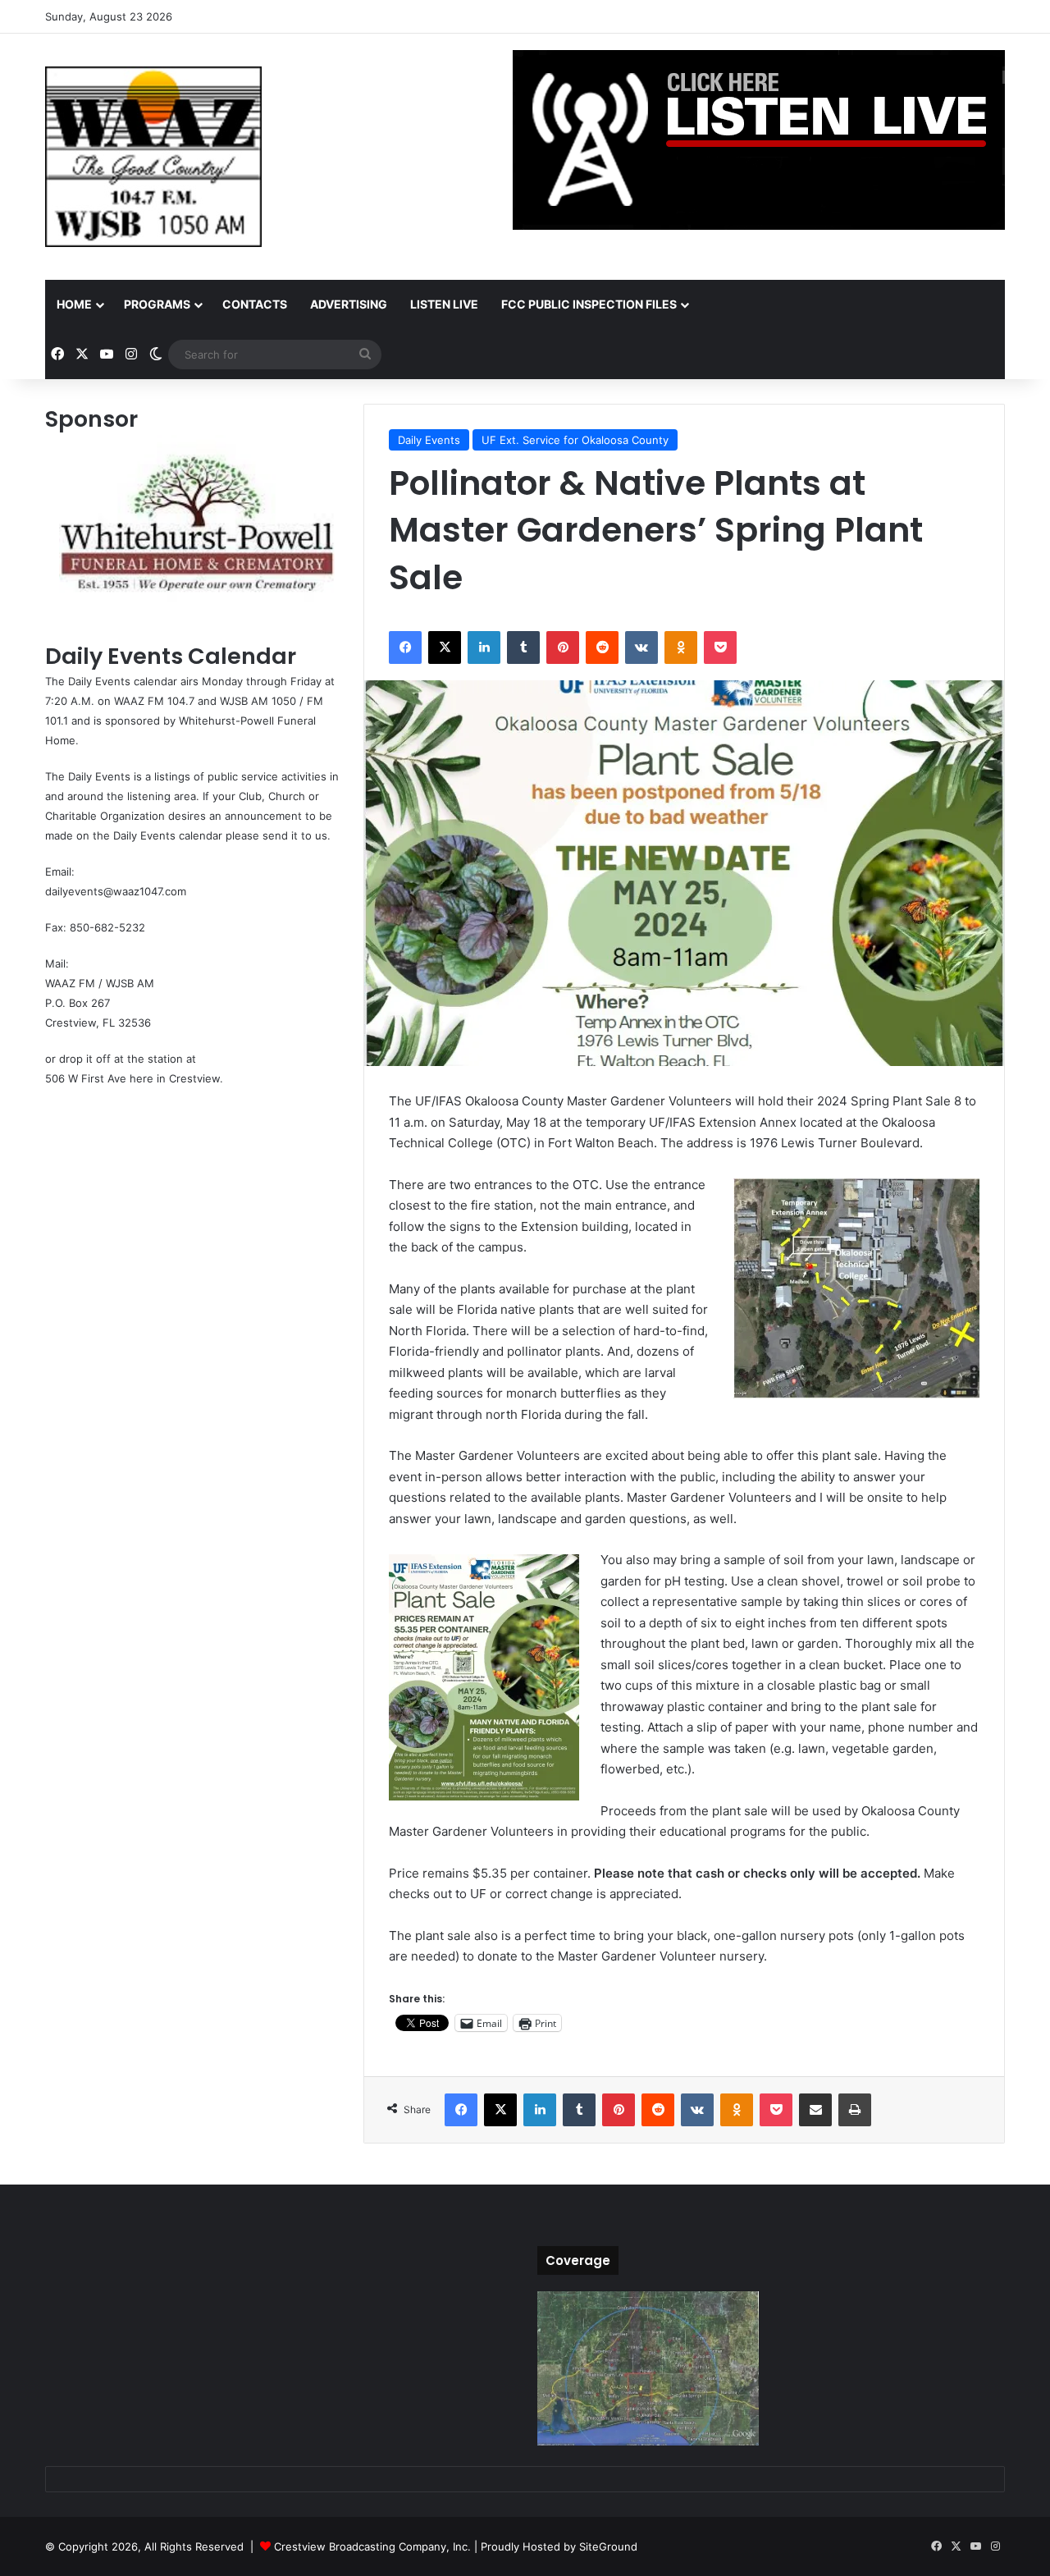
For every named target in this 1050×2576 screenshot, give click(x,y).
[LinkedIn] (484, 647)
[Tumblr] (523, 647)
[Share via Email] (815, 2110)
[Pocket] (720, 647)
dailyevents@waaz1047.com (116, 891)
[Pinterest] (563, 647)
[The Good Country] (153, 157)
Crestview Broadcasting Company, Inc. (372, 2546)
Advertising (349, 304)
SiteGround (608, 2546)
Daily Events (429, 440)
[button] (856, 1288)
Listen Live (444, 304)
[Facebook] (405, 647)
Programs (157, 304)
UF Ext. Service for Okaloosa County (575, 440)
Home (74, 304)
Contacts (255, 304)
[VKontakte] (641, 647)
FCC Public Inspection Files (589, 304)
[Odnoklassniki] (681, 647)
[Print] (855, 2110)
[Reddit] (602, 647)
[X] (445, 647)
